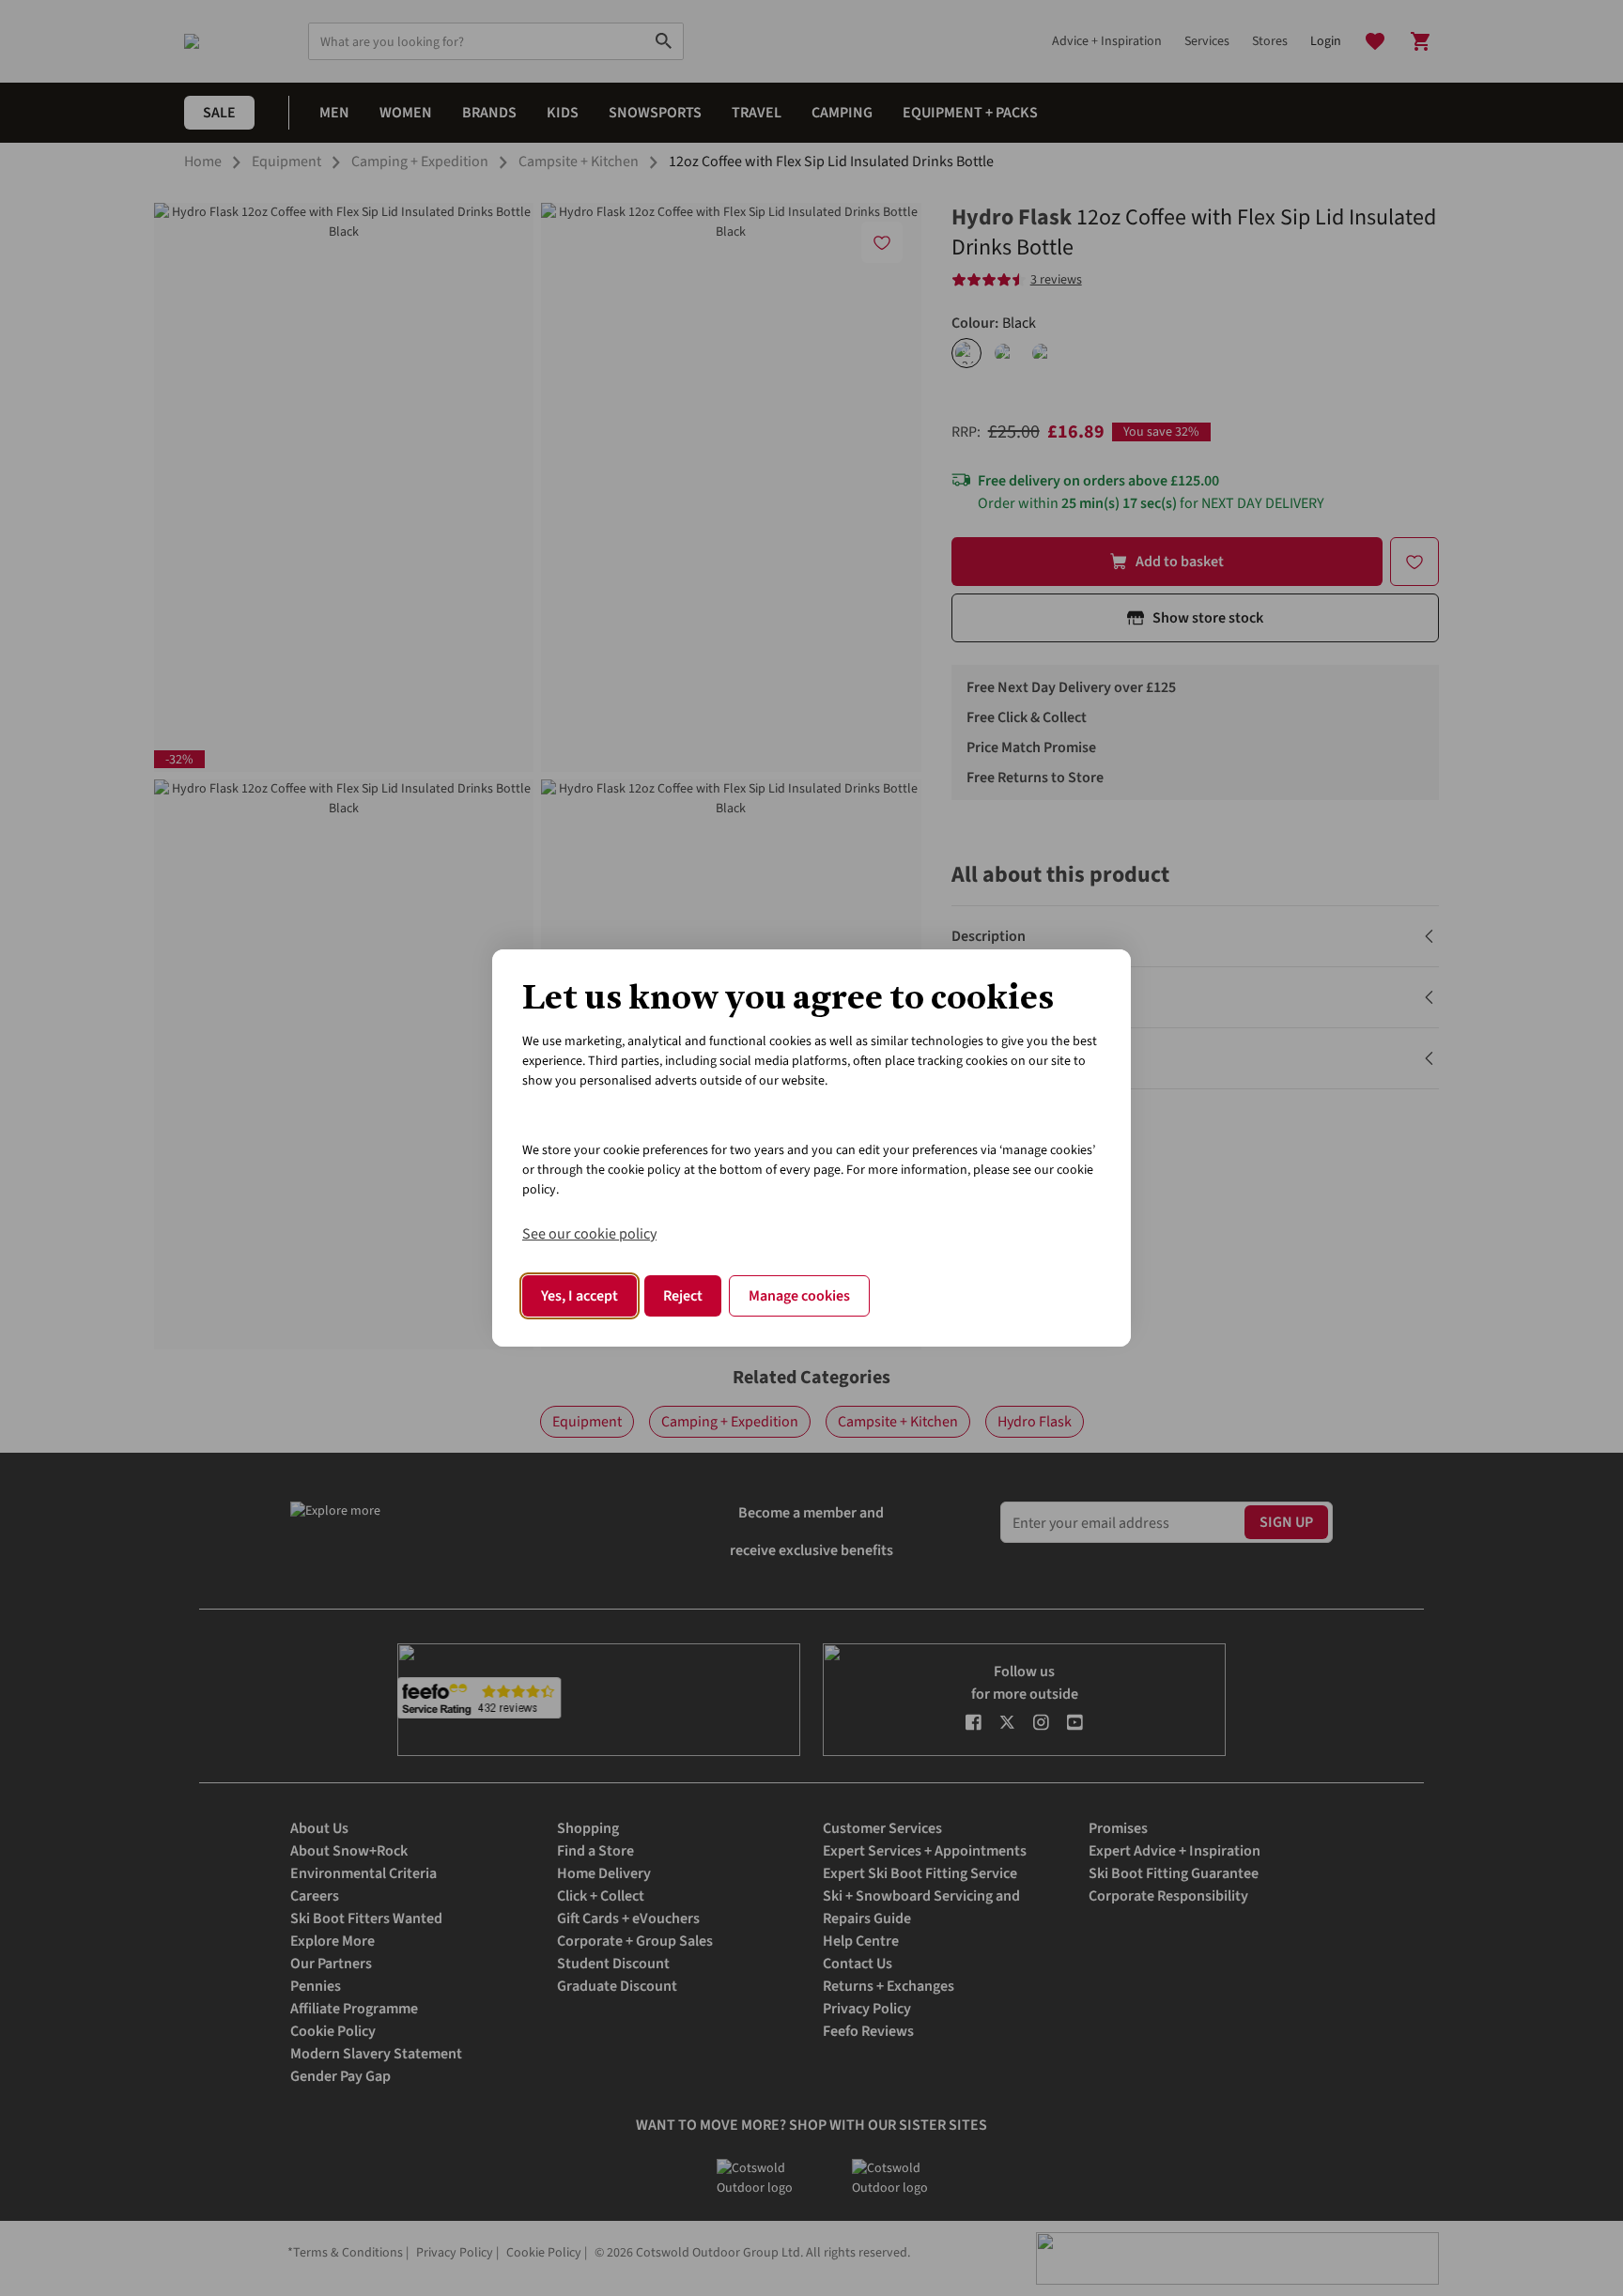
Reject (683, 1296)
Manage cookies (799, 1296)
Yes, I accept (580, 1296)
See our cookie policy (589, 1234)
